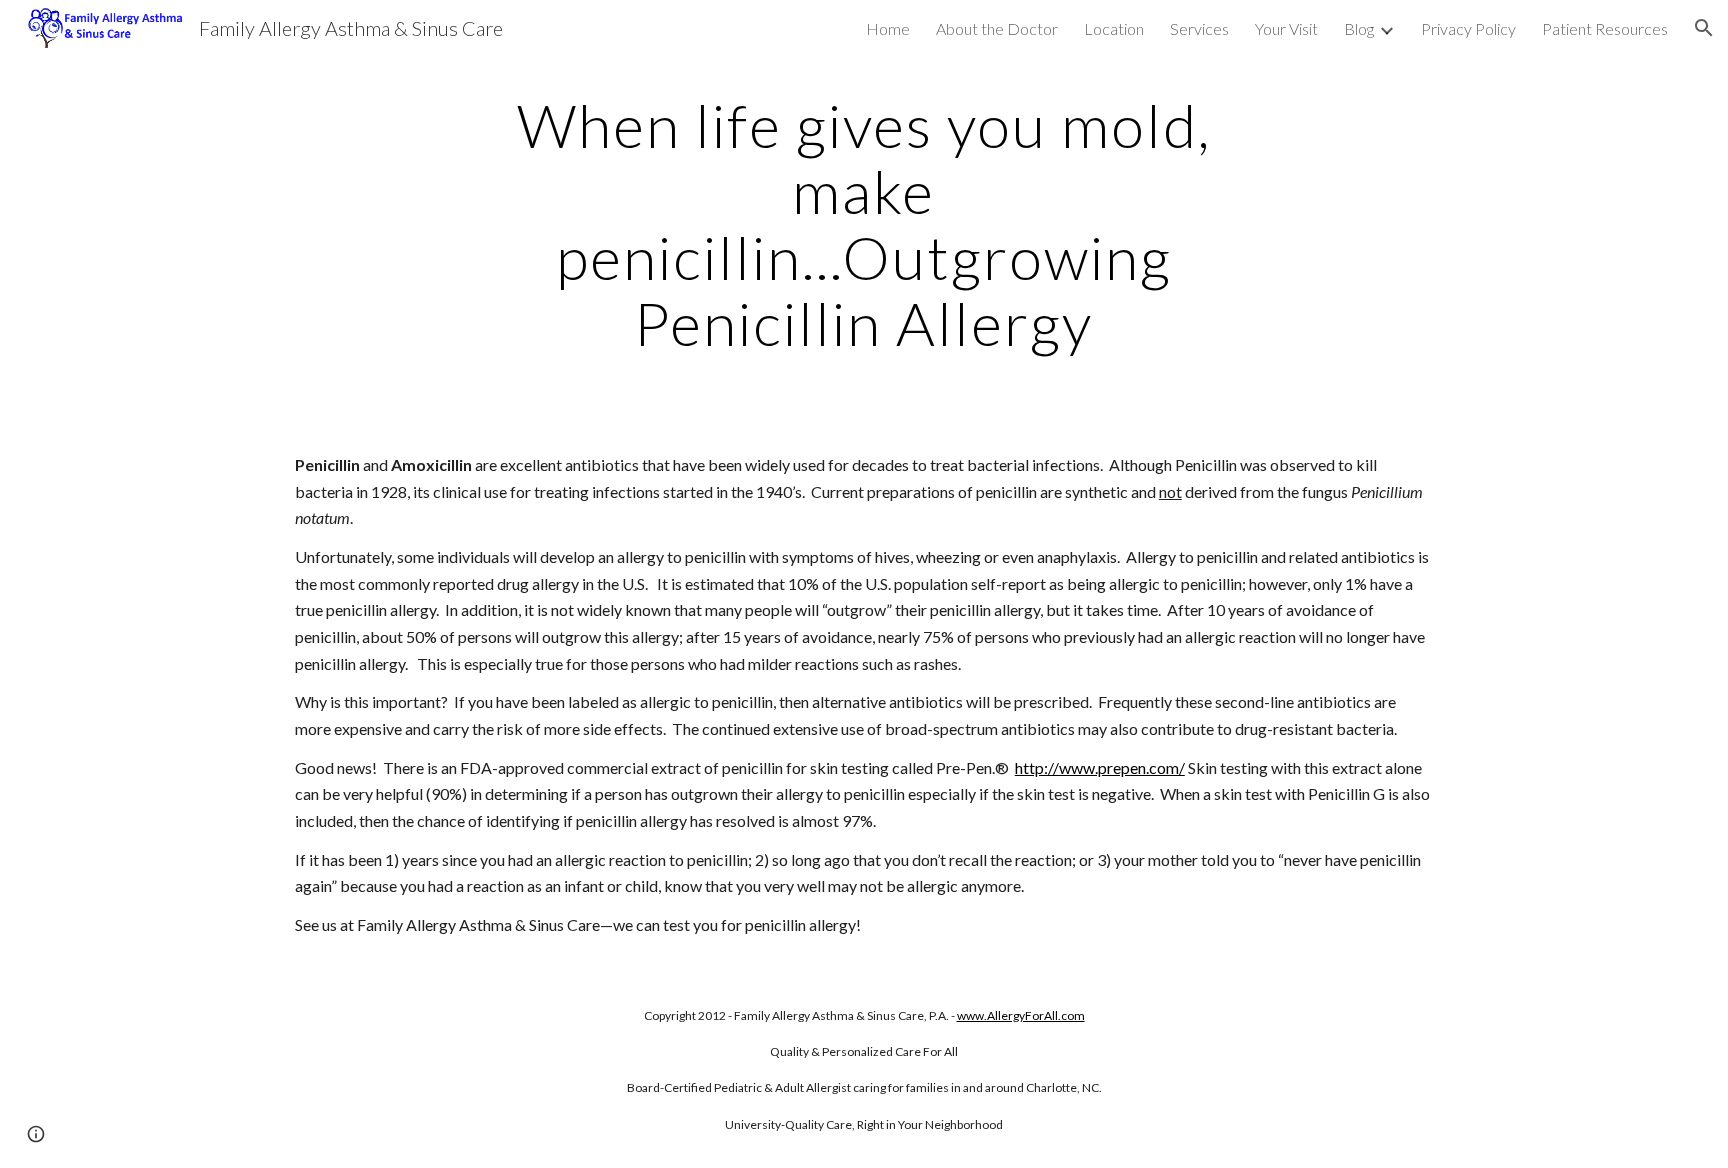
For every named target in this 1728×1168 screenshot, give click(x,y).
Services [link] (1199, 28)
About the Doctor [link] (997, 28)
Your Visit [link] (1286, 28)
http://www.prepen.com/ (1100, 767)
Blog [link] (1359, 28)
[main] (864, 224)
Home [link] (888, 28)
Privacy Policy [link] (1468, 28)
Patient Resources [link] (1605, 28)
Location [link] (1114, 28)
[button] (1704, 28)
